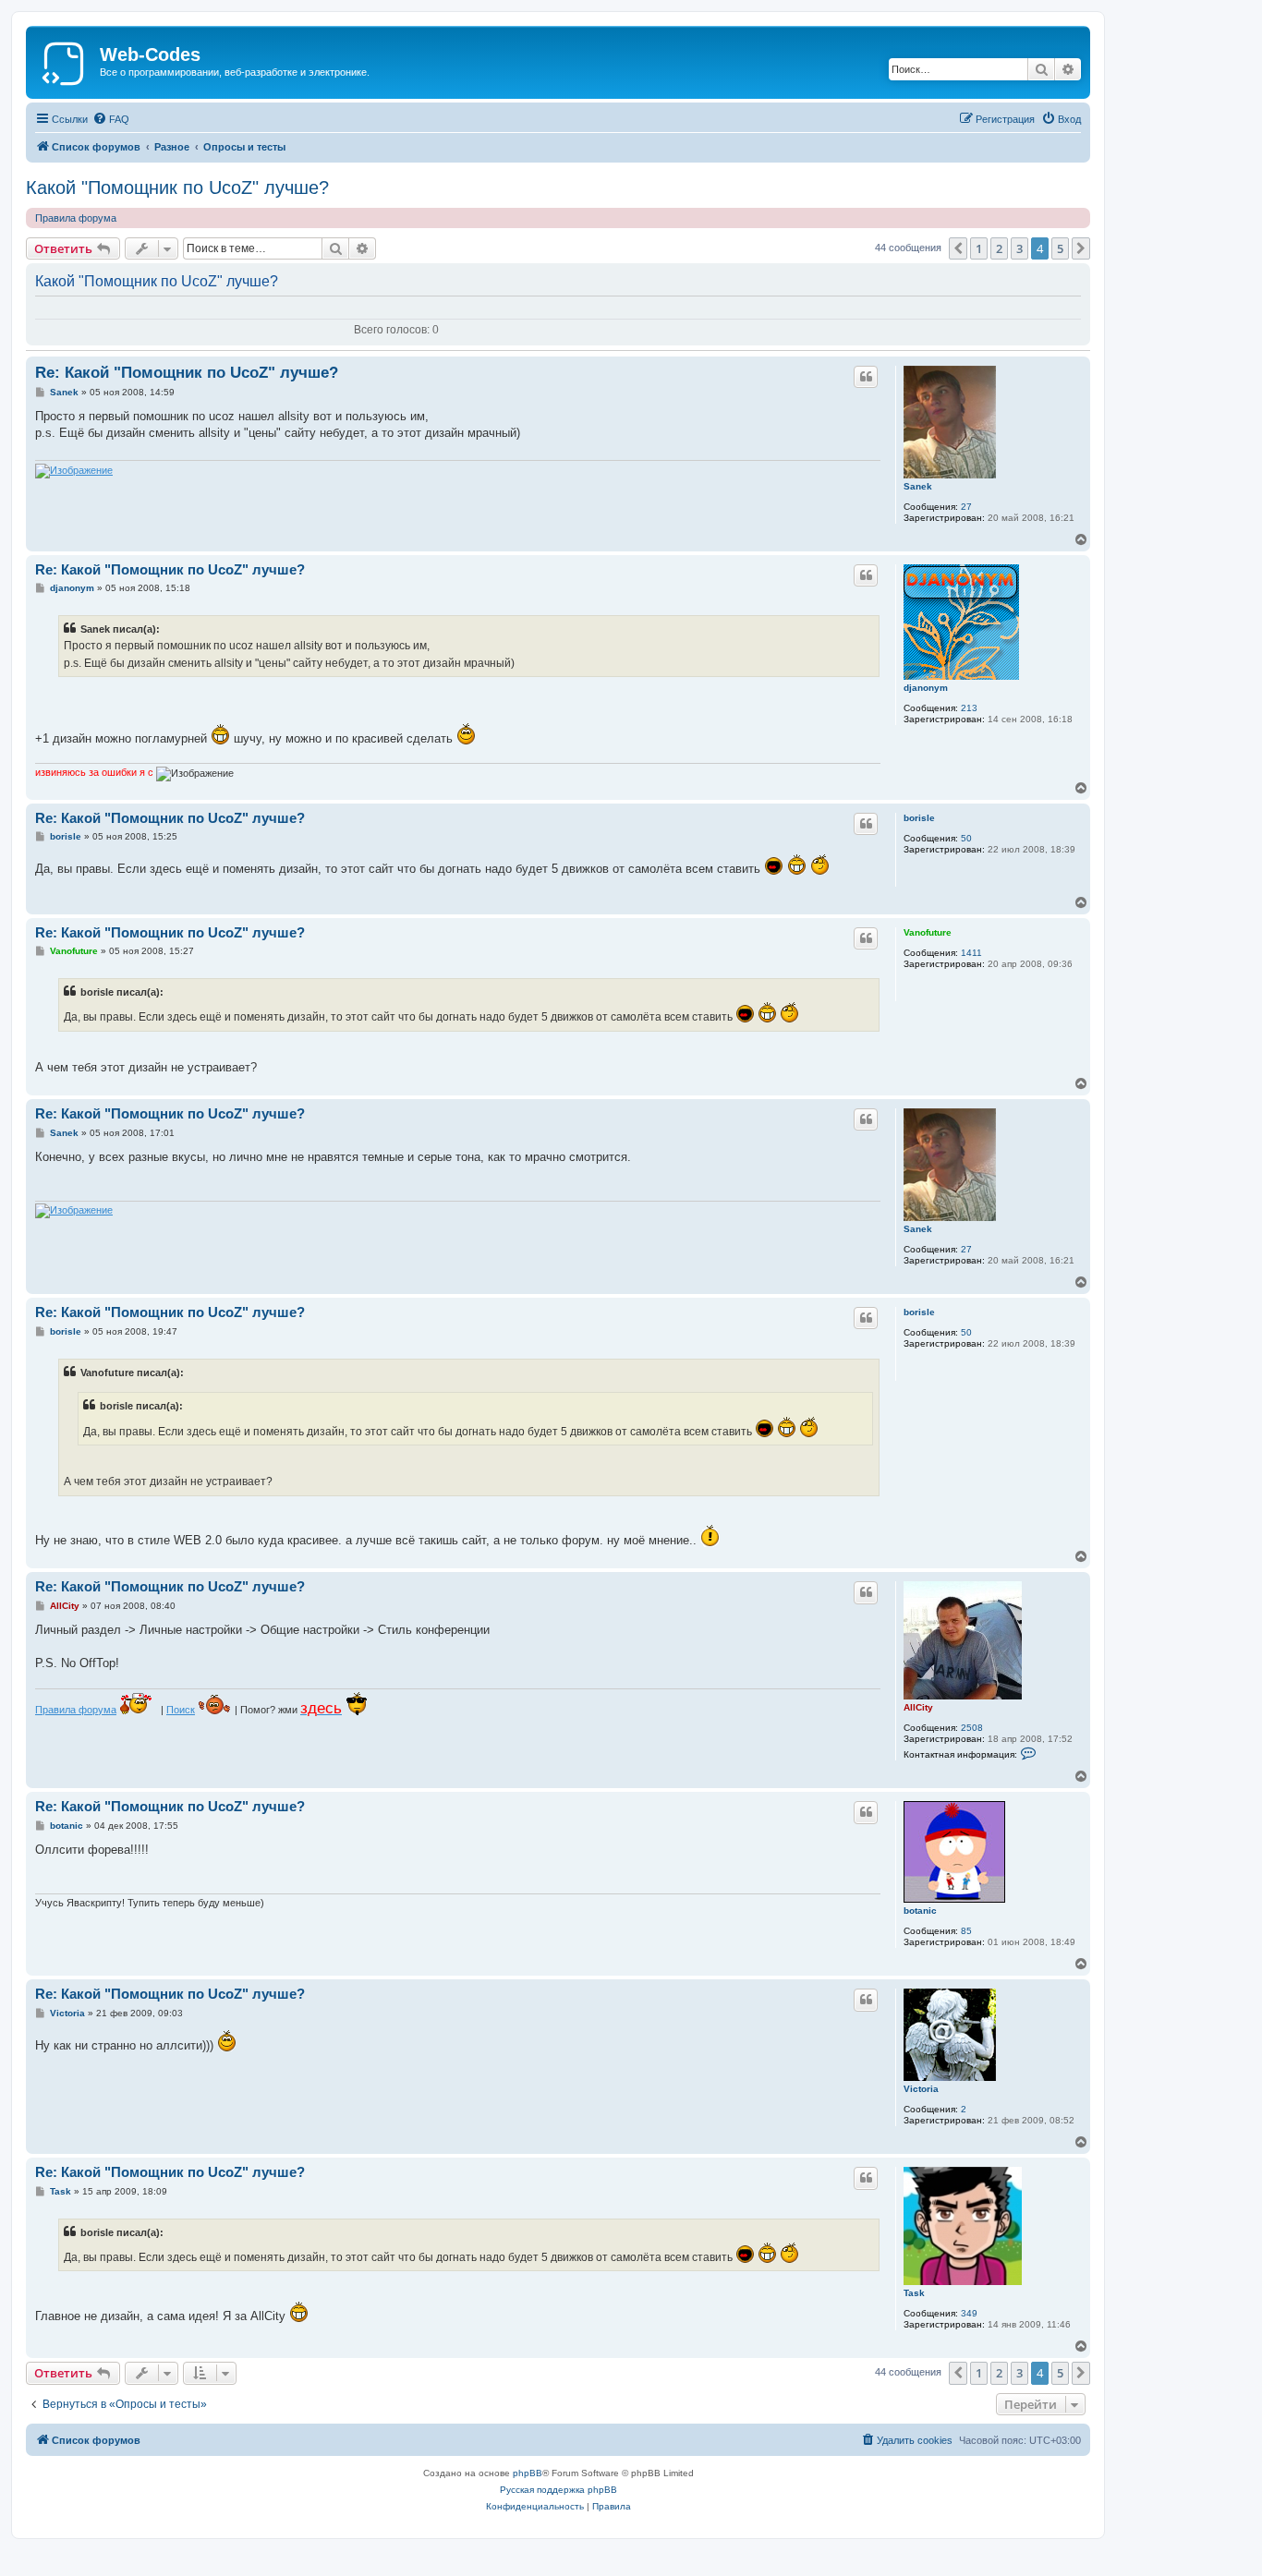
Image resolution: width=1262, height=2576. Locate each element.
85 (966, 1931)
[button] (958, 248)
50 (966, 838)
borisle (919, 818)
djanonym (926, 688)
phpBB (528, 2473)
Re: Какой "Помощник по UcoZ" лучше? (187, 373)
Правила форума (76, 218)
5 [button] (1060, 248)
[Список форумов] (65, 60)
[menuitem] (111, 119)
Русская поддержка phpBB (558, 2490)
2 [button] (999, 248)
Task (914, 2293)
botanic (920, 1911)
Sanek (918, 486)
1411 (971, 953)
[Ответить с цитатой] (866, 377)
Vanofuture (928, 932)
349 (969, 2313)
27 (966, 507)
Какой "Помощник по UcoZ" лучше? (177, 187)
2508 (972, 1728)
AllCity (918, 1707)
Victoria (921, 2089)
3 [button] (1019, 248)
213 (969, 708)
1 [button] (979, 248)
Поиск (181, 1710)
